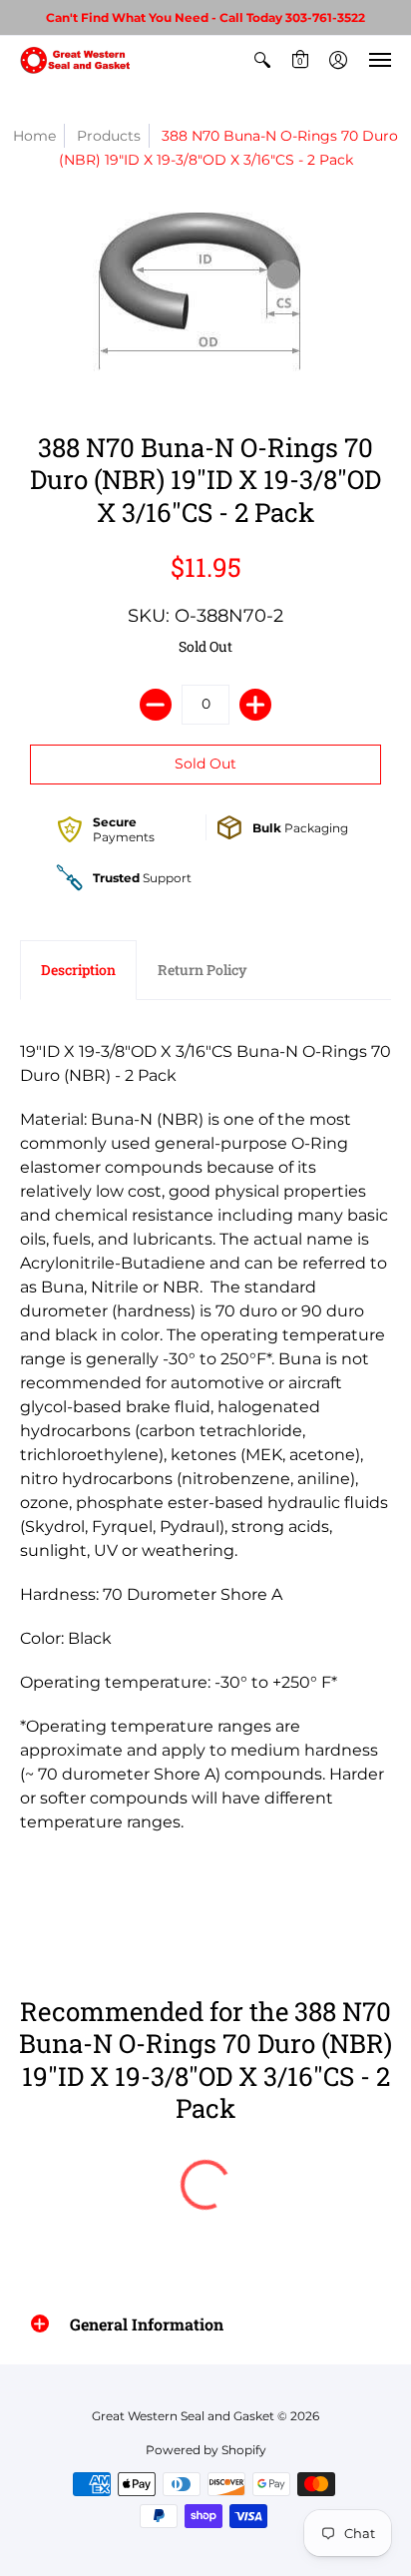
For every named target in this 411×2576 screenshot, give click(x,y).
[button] (262, 60)
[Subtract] (156, 705)
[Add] (255, 705)
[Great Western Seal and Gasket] (75, 60)
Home (34, 136)
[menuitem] (262, 60)
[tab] (78, 970)
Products (109, 136)
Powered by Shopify (206, 2450)
